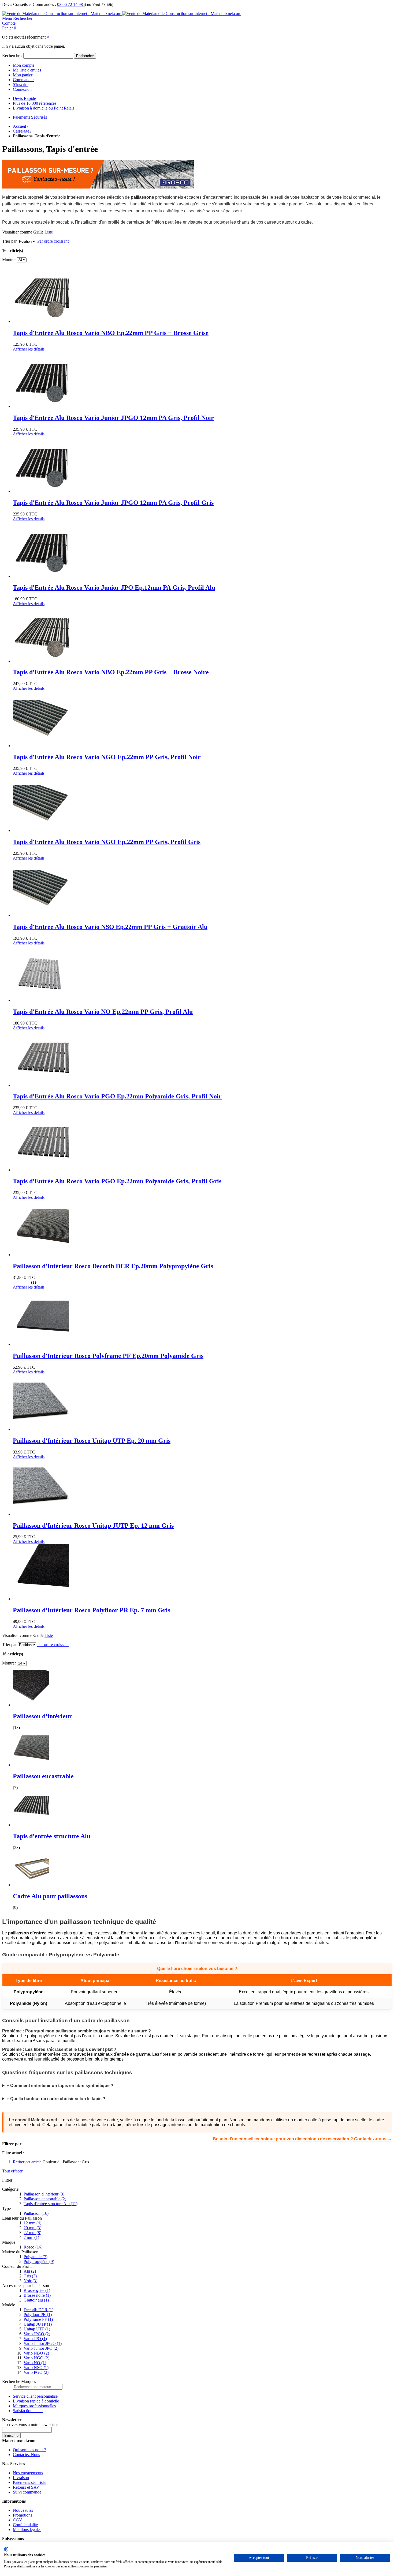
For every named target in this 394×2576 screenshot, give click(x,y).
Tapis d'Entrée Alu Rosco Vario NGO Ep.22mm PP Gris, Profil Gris (107, 842)
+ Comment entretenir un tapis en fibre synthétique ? (60, 2086)
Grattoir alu (36, 2300)
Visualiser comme (17, 232)
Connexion (22, 89)
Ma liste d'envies (27, 70)
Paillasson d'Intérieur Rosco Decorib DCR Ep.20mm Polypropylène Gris (113, 1266)
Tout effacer (12, 2171)
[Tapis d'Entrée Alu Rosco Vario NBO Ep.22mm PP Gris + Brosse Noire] (41, 661)
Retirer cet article (27, 2162)
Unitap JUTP (38, 2324)
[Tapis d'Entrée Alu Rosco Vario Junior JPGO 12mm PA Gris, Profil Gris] (41, 491)
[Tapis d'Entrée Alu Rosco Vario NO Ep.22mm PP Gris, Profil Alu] (41, 1000)
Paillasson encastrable (43, 1776)
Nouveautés (23, 2510)
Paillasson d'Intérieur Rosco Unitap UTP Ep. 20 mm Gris (92, 1441)
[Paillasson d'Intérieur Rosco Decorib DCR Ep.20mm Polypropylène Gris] (41, 1255)
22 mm (32, 2233)
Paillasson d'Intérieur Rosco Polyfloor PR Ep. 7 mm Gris (92, 1610)
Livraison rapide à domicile (36, 2401)
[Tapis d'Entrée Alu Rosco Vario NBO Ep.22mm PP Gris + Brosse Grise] (41, 321)
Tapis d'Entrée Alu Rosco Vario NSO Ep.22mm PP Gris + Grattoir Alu (110, 927)
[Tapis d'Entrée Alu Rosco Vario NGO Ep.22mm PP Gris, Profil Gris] (41, 831)
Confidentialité (25, 2525)
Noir (30, 2281)
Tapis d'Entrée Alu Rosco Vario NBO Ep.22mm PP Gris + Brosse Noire (111, 672)
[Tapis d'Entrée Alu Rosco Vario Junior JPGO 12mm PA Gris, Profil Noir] (41, 406)
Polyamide (36, 2257)
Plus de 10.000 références (35, 103)
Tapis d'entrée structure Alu (52, 1836)
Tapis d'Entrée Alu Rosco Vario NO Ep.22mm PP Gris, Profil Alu (103, 1012)
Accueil (19, 126)
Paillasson (36, 2213)
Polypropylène (39, 2261)
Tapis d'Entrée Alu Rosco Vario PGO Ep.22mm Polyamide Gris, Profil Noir (117, 1096)
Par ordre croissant (53, 241)
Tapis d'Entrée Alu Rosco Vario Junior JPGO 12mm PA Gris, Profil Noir (113, 418)
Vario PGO (36, 2372)
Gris (30, 2276)
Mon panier (23, 75)
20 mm (32, 2228)
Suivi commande (27, 2492)
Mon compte (24, 65)
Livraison (21, 2478)
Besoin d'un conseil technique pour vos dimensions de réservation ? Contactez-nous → (302, 2139)
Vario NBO (36, 2353)
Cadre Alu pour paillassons (50, 1896)
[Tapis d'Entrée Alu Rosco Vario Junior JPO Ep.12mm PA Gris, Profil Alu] (41, 576)
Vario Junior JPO (41, 2348)
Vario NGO (36, 2358)
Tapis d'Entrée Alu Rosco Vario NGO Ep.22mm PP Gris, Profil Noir (107, 757)
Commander (23, 80)
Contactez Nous (26, 2455)
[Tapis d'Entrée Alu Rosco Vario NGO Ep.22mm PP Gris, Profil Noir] (41, 746)
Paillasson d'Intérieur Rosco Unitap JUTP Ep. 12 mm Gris (93, 1526)
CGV (18, 2520)
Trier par (9, 241)
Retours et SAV (26, 2487)
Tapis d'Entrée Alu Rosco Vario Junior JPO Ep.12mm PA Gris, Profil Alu (114, 587)
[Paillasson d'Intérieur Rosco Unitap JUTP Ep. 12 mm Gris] (41, 1514)
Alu (30, 2271)
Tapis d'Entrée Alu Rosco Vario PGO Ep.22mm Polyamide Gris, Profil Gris (117, 1181)
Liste (49, 232)
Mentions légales (27, 2530)
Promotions (23, 2515)
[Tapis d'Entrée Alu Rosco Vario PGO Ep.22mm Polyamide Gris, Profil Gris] (41, 1170)
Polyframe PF (38, 2319)
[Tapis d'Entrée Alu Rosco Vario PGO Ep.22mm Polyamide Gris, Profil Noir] (41, 1085)
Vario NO (35, 2363)
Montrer (9, 260)
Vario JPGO (37, 2334)
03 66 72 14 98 (70, 4)
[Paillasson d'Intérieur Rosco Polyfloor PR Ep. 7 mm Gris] (41, 1599)
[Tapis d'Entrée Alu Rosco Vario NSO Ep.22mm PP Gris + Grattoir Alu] (41, 915)
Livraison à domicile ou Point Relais (44, 108)
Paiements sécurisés (29, 2482)
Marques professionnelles (34, 2406)
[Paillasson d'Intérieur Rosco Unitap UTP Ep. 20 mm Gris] (41, 1429)
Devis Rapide (24, 98)
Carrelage (21, 131)
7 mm (31, 2237)
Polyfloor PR (38, 2315)
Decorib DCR (38, 2310)
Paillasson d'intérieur (42, 1716)
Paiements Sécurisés (30, 117)
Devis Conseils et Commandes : (29, 4)
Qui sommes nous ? (29, 2450)
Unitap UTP (37, 2329)
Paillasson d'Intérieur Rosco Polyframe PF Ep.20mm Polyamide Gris (108, 1356)
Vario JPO (35, 2339)
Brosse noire (37, 2295)
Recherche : (12, 56)
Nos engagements (28, 2473)
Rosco (33, 2247)
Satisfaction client (28, 2411)
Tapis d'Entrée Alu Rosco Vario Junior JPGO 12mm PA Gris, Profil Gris (113, 503)
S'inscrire (21, 84)
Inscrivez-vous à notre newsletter (30, 2425)
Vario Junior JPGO (43, 2343)
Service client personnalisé (35, 2396)
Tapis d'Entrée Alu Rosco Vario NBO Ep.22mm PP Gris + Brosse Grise (111, 333)
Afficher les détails (29, 349)
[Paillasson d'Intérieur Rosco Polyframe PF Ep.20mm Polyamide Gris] (41, 1344)
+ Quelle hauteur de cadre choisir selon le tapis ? (56, 2099)
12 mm (32, 2223)
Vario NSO (36, 2368)
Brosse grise (37, 2290)
